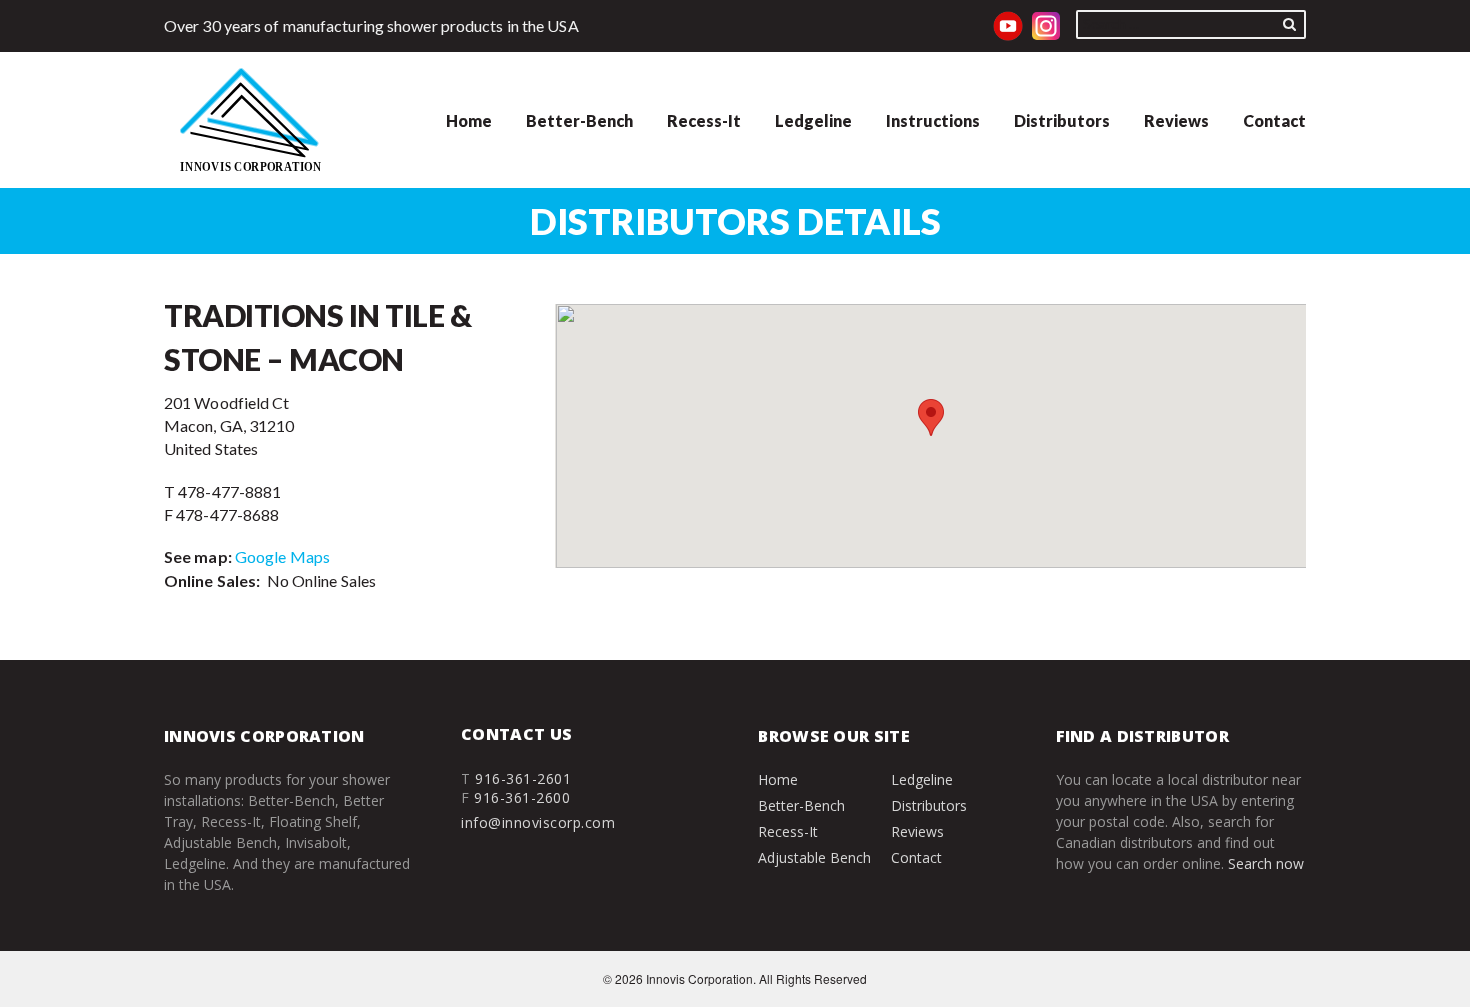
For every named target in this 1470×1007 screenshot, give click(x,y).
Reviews (1176, 120)
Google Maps (282, 556)
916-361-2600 (522, 797)
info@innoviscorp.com (538, 822)
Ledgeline (813, 120)
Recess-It (704, 120)
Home (469, 120)
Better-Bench (579, 120)
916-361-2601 (523, 778)
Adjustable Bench (814, 857)
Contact (1274, 120)
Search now (1266, 863)
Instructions (933, 120)
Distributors (1062, 120)
